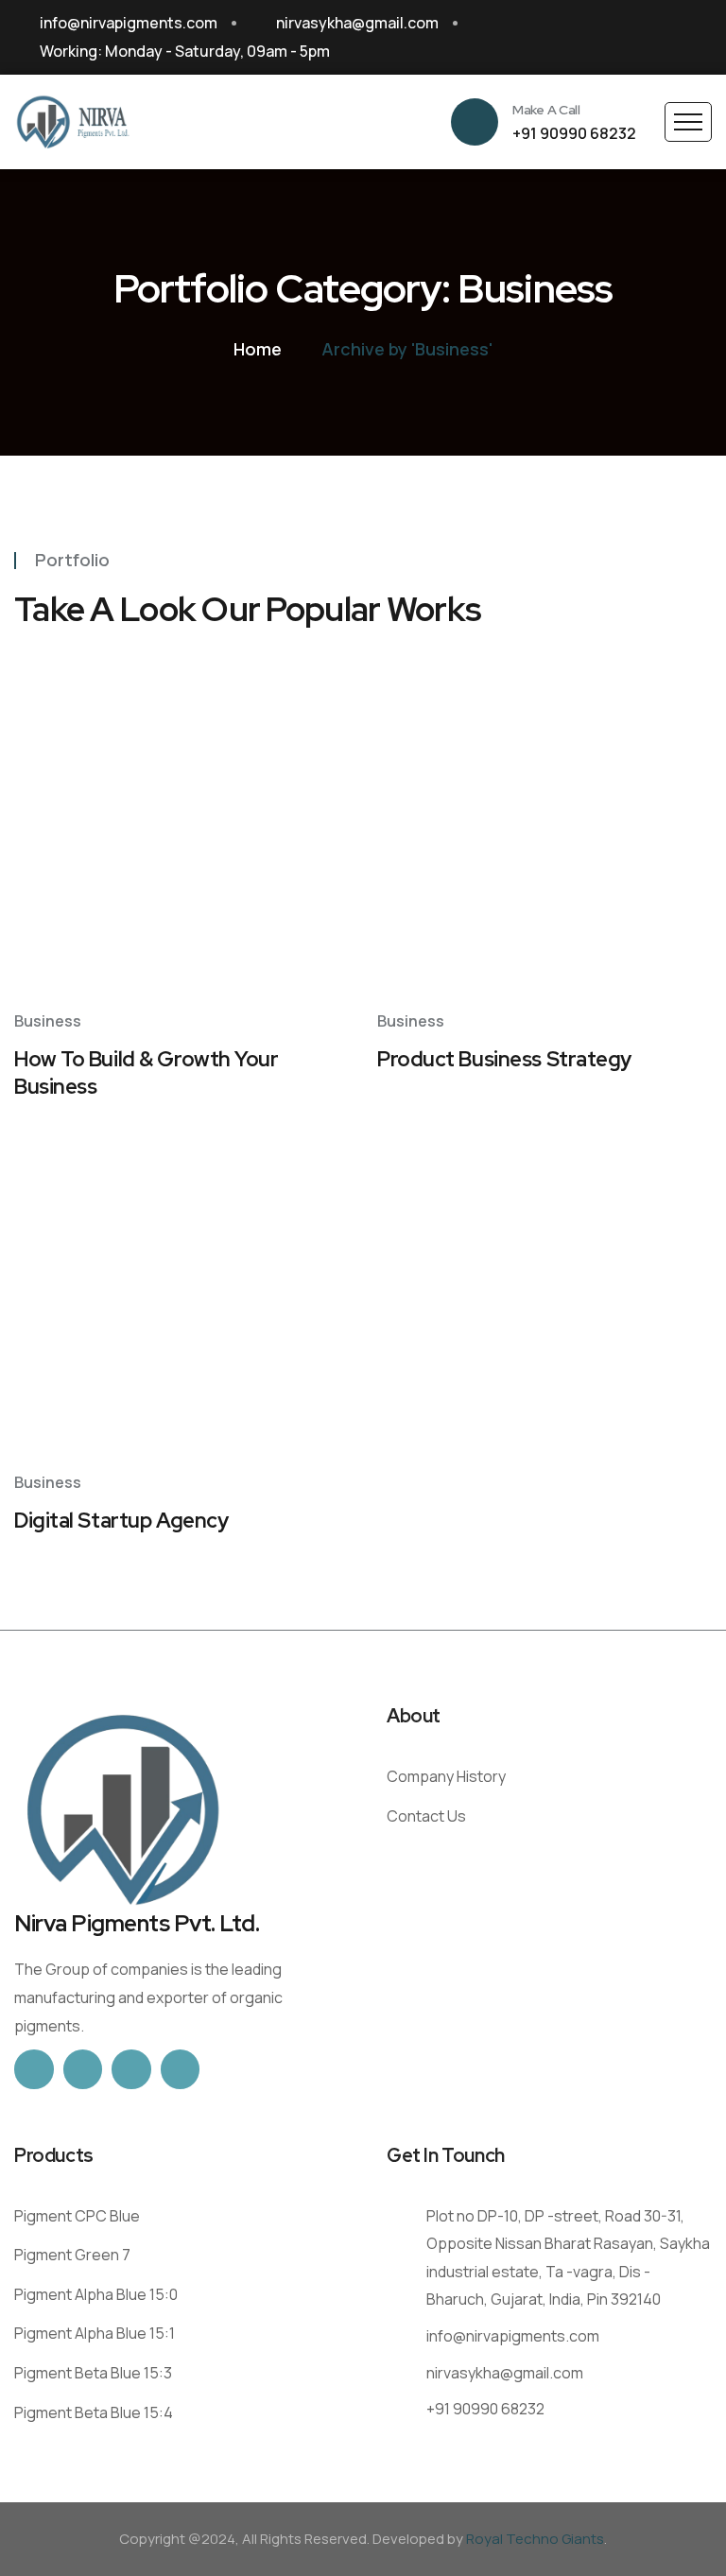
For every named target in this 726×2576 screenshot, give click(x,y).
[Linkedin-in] (181, 2069)
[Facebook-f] (34, 2069)
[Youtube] (703, 38)
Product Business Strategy (504, 1059)
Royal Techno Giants (535, 2539)
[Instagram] (131, 2069)
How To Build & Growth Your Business (147, 1073)
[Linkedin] (667, 38)
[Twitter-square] (631, 38)
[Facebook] (596, 38)
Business (48, 1021)
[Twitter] (83, 2069)
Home (258, 349)
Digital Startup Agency (121, 1521)
